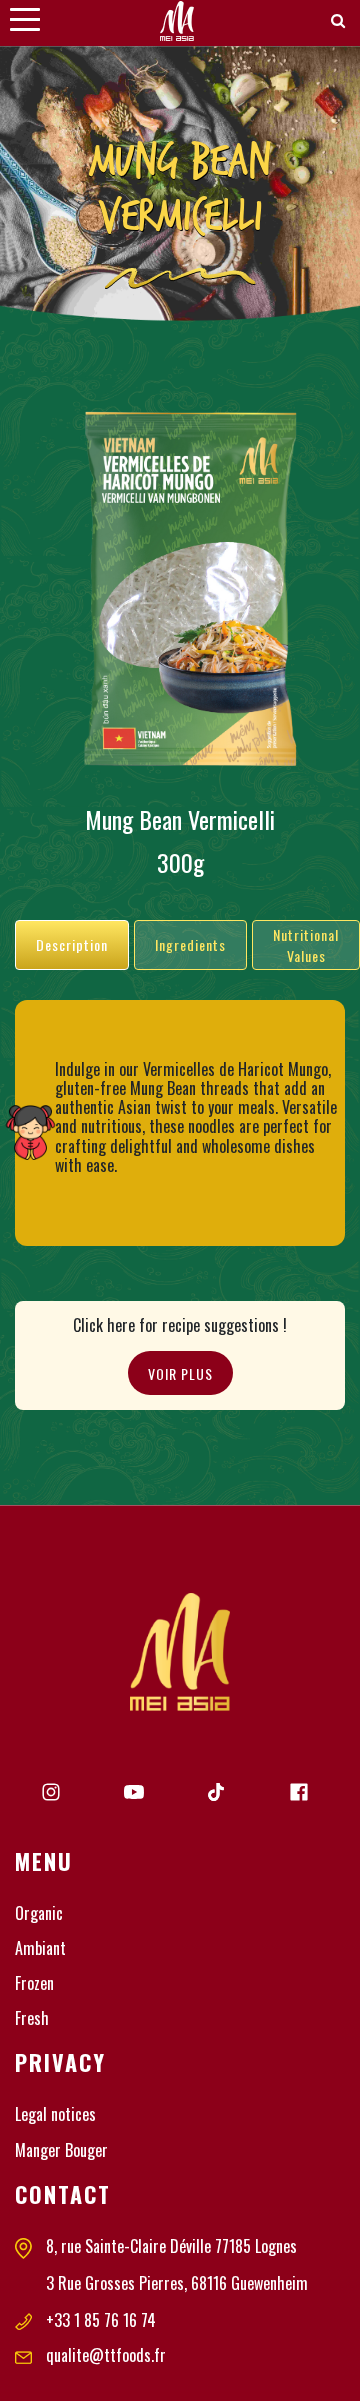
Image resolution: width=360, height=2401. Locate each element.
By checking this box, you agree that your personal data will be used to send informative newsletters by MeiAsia (178, 1260)
